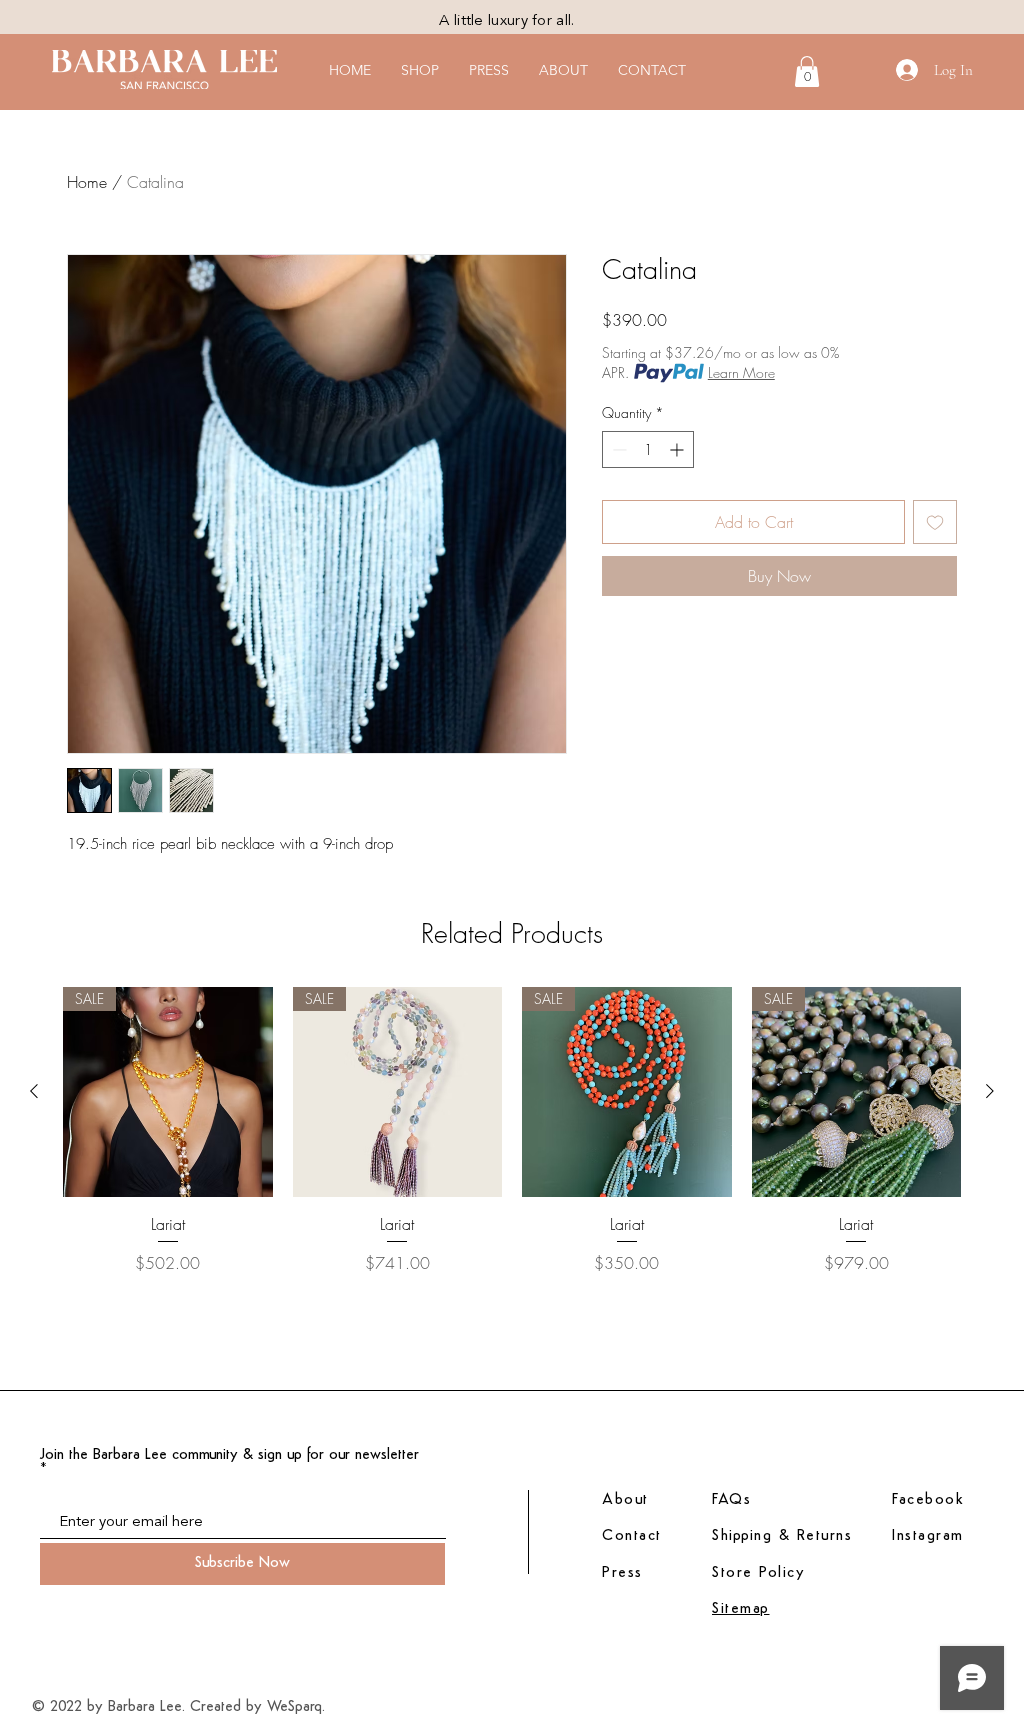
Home (87, 182)
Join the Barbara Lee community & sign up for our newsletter (229, 1455)
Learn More (741, 372)
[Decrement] (617, 449)
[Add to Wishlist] (935, 522)
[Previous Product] (34, 1091)
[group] (512, 1180)
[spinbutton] (648, 449)
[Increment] (678, 449)
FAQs (731, 1500)
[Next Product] (990, 1091)
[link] (807, 71)
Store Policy (758, 1573)
